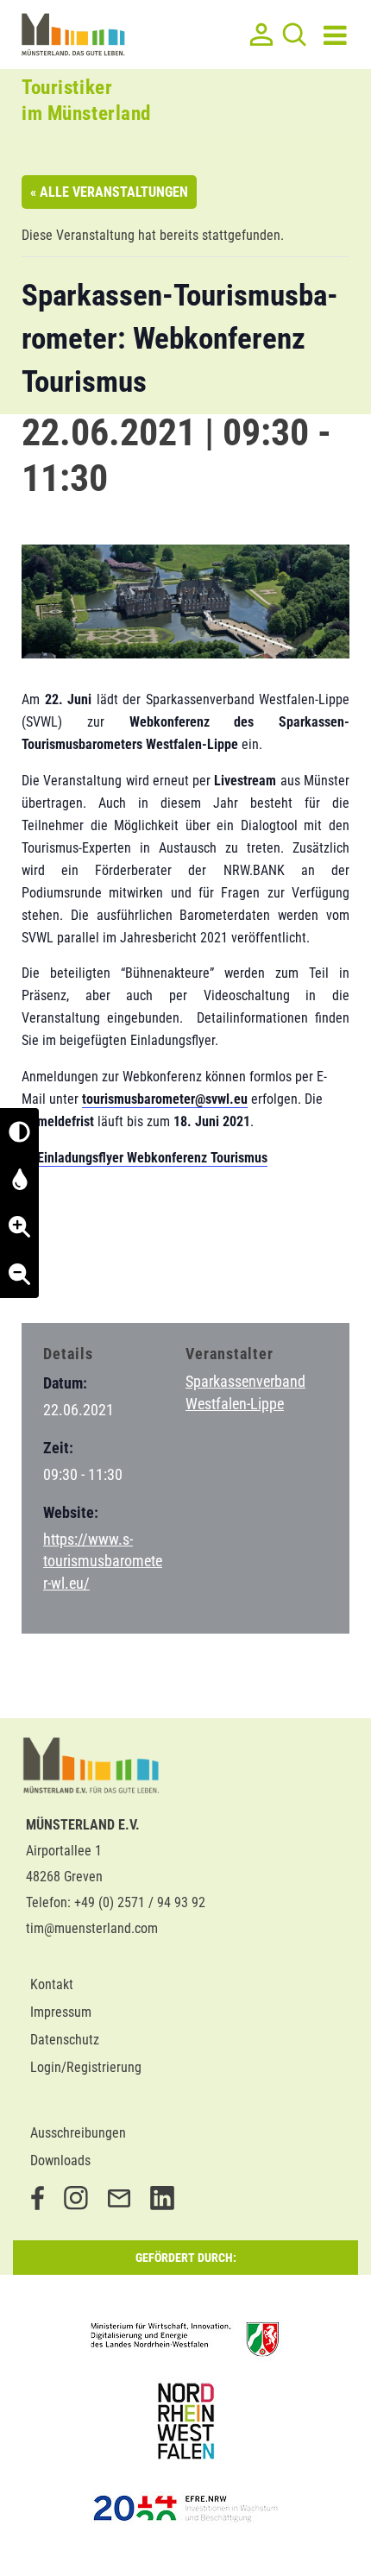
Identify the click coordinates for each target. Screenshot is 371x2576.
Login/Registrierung (86, 2067)
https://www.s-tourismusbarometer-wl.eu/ (103, 1561)
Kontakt (52, 1984)
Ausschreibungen (78, 2133)
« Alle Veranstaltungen (109, 192)
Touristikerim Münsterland (86, 101)
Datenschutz (65, 2040)
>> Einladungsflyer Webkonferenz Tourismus (145, 1158)
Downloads (60, 2160)
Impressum (61, 2012)
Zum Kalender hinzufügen (112, 1276)
